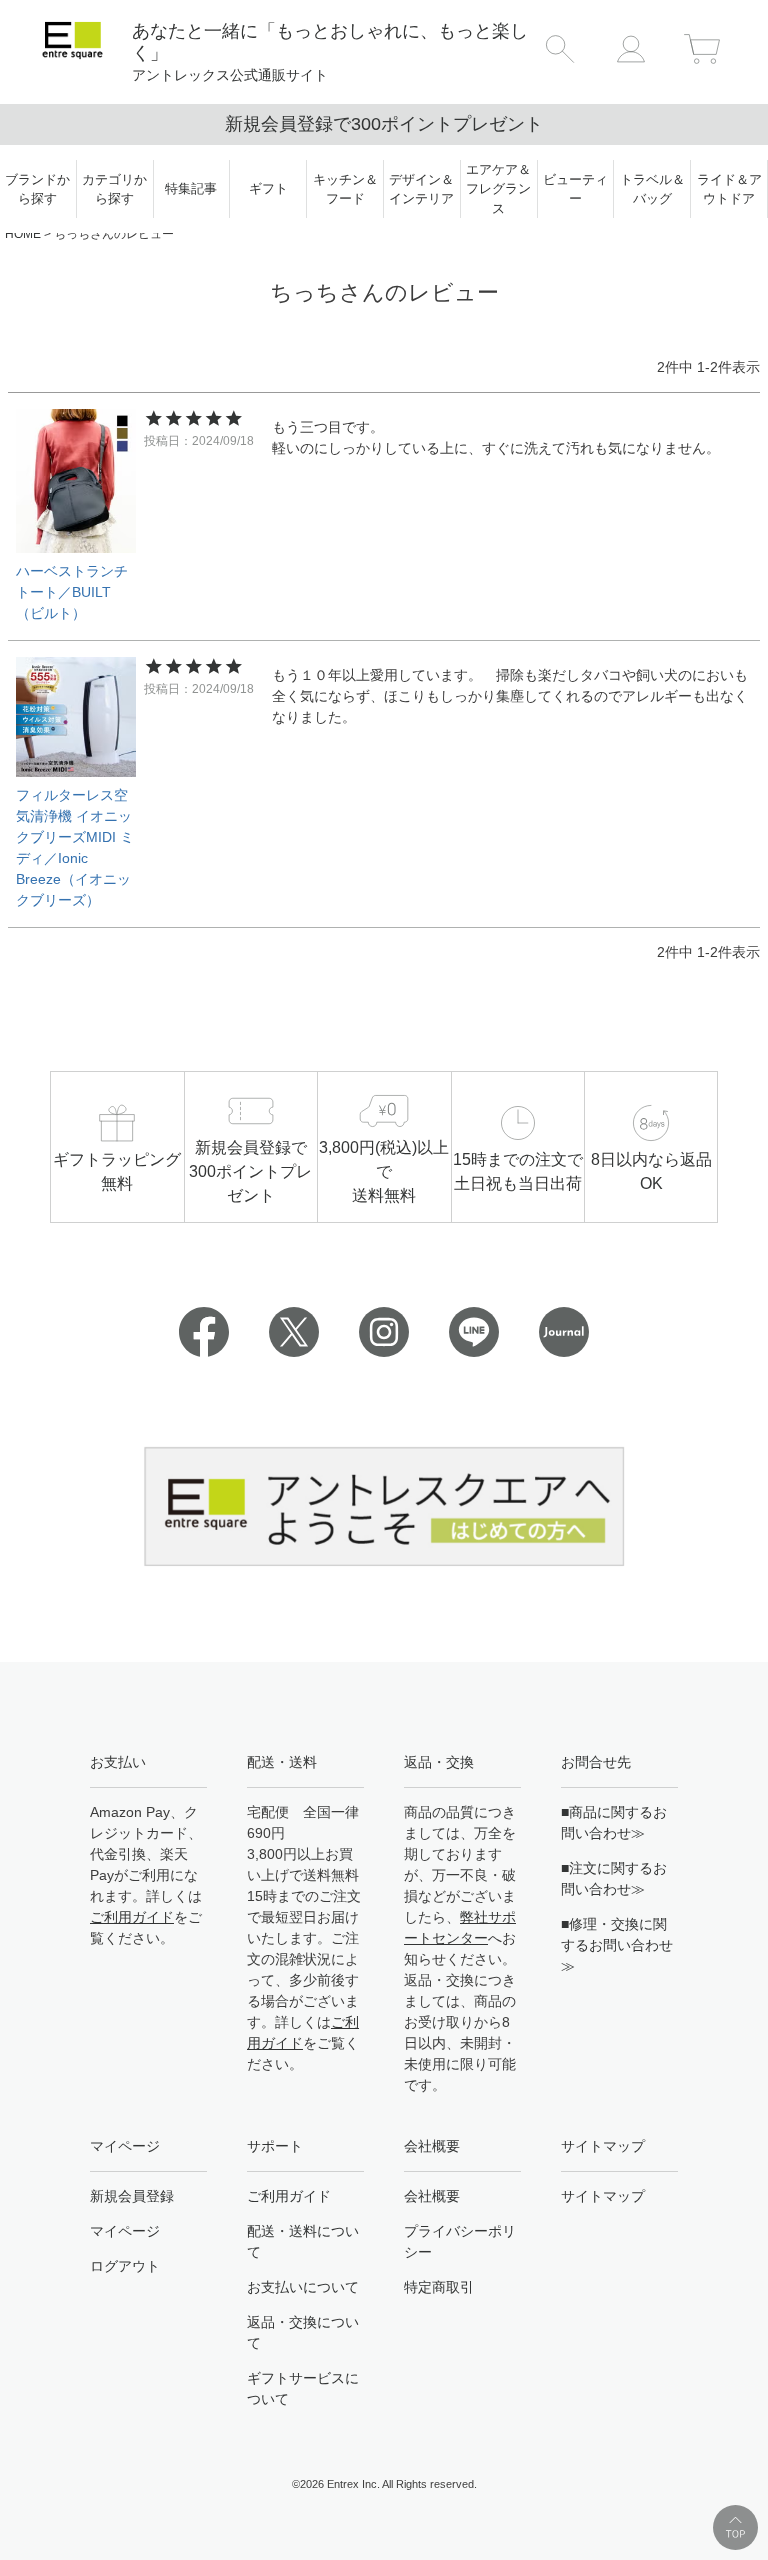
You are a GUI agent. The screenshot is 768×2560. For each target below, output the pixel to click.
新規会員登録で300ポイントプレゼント (384, 124)
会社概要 (432, 2196)
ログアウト (125, 2266)
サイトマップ (603, 2196)
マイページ (125, 2231)
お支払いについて (303, 2287)
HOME (23, 234)
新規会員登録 (132, 2196)
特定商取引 (439, 2287)
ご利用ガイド (132, 1917)
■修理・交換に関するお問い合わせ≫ (617, 1945)
